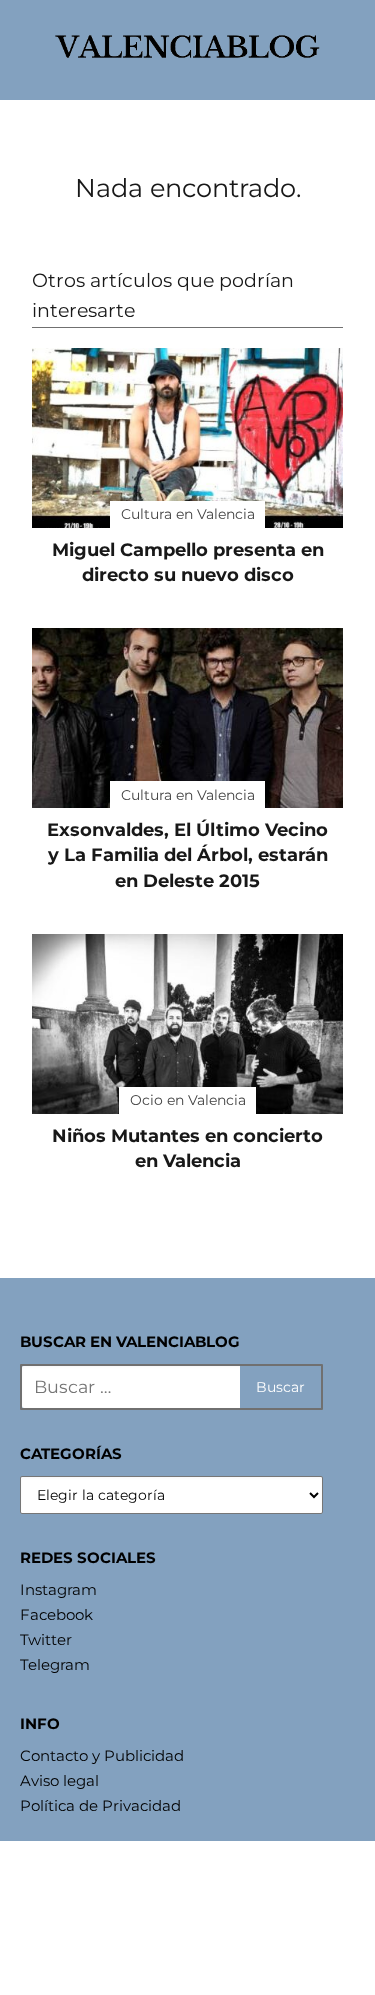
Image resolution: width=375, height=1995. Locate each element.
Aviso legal (59, 1780)
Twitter (46, 1639)
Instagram (58, 1589)
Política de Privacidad (100, 1805)
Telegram (55, 1664)
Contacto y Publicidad (102, 1755)
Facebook (56, 1614)
